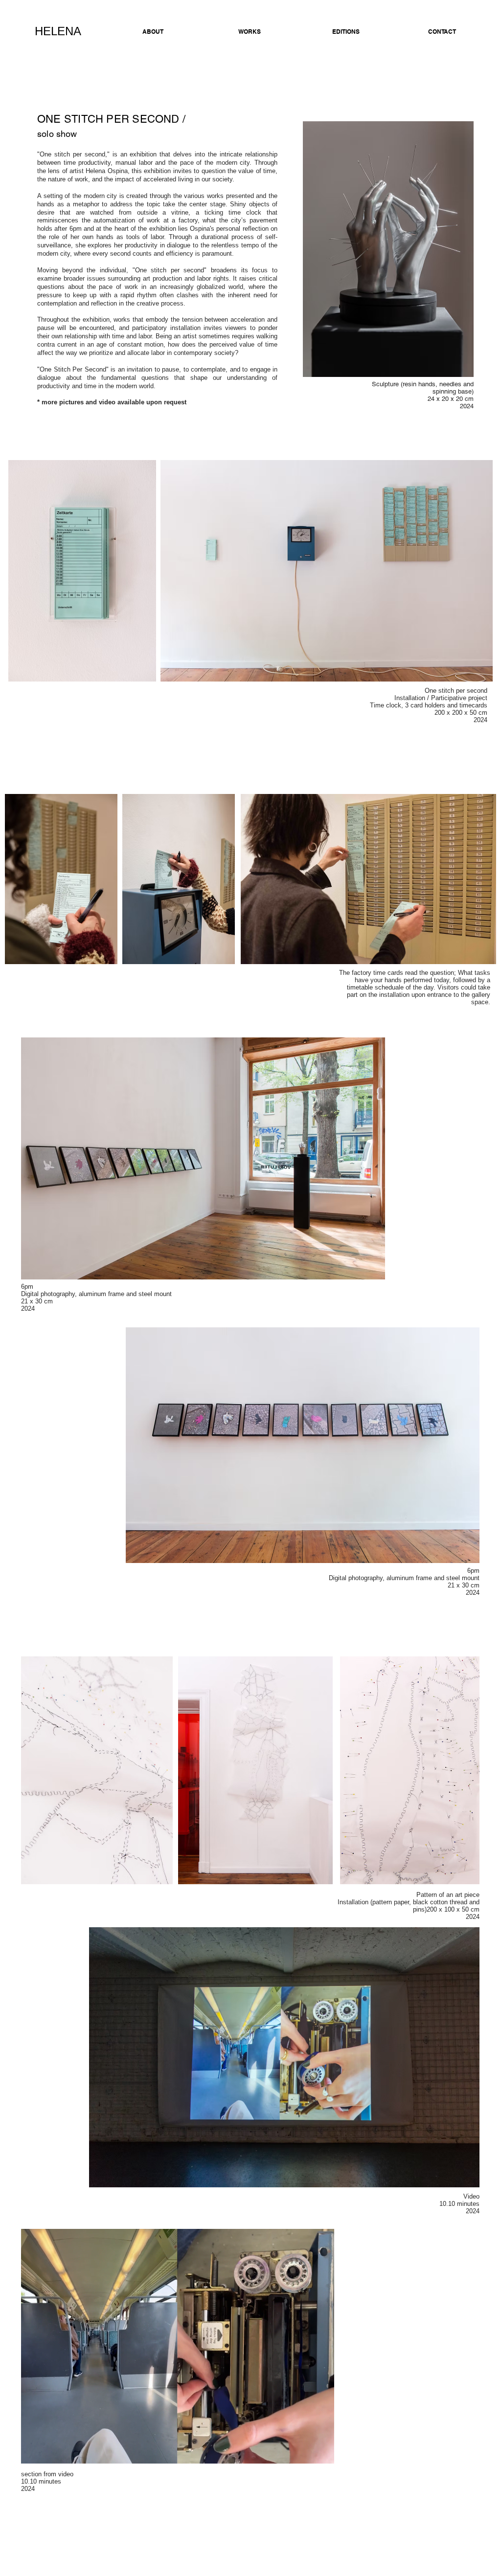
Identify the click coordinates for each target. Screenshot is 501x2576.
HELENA (58, 31)
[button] (322, 2453)
